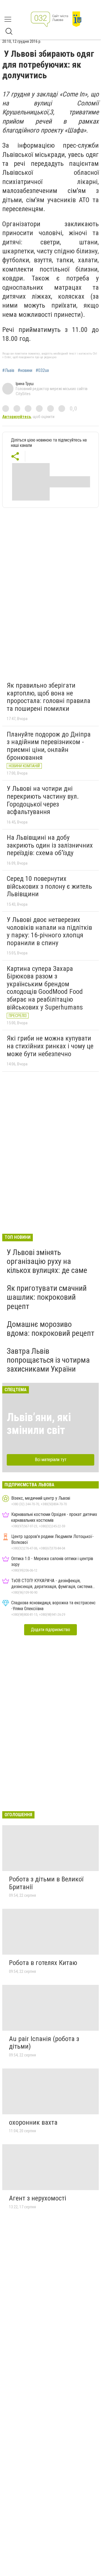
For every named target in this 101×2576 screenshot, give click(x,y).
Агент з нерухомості (38, 2198)
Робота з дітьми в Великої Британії (46, 1883)
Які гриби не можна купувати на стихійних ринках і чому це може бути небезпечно (50, 1046)
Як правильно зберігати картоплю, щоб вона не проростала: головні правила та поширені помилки (49, 697)
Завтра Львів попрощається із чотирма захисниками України (48, 1360)
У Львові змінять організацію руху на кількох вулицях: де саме (47, 1261)
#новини (25, 371)
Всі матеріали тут (51, 1460)
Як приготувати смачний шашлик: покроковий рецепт (47, 1297)
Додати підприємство (50, 1630)
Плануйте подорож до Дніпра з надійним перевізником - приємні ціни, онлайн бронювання (49, 746)
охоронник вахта (33, 2122)
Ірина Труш (25, 384)
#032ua (42, 371)
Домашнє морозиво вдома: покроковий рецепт (50, 1329)
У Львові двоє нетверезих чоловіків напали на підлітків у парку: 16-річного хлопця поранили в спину (49, 931)
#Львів (8, 371)
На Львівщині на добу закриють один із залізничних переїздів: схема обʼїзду (50, 845)
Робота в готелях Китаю (43, 1963)
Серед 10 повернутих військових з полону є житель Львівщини (49, 886)
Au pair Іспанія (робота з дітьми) (44, 2043)
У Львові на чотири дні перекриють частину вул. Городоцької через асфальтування (43, 800)
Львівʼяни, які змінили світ (39, 1424)
